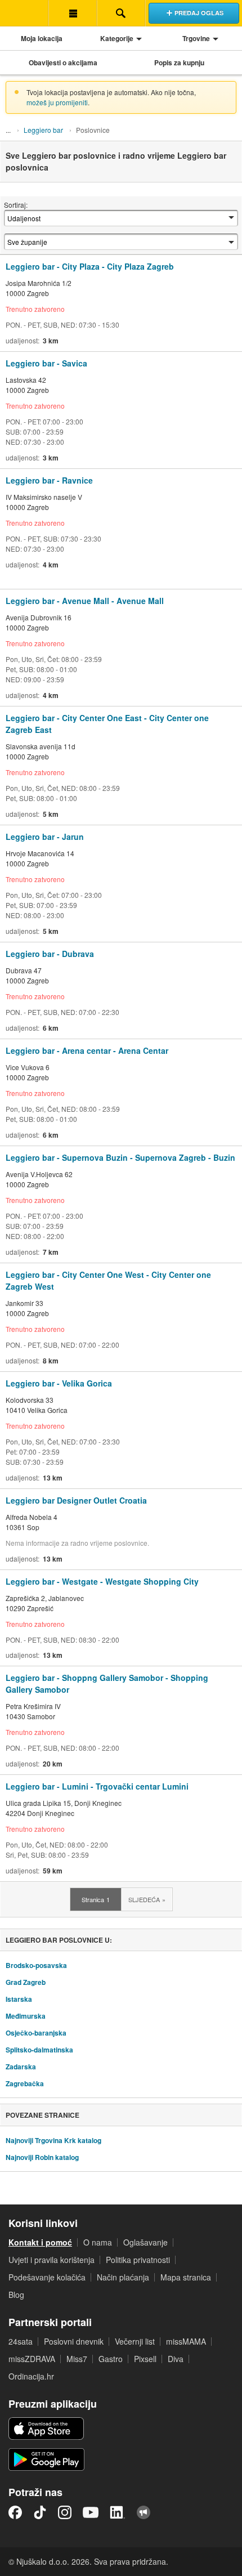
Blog (16, 2295)
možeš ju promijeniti (57, 102)
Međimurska (26, 2016)
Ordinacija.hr (31, 2376)
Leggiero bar (43, 130)
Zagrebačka (25, 2083)
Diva (176, 2359)
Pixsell (145, 2359)
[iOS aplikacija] (46, 2429)
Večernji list (135, 2341)
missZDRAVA (32, 2359)
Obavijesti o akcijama (63, 62)
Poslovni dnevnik (74, 2341)
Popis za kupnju (179, 62)
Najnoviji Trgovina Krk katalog (53, 2140)
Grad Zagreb (26, 1982)
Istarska (19, 1999)
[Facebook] (15, 2512)
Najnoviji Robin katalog (42, 2157)
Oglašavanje (145, 2242)
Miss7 (77, 2359)
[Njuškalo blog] (144, 2512)
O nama (98, 2242)
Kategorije (117, 38)
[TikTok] (40, 2512)
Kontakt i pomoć (40, 2242)
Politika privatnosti (138, 2260)
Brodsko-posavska (36, 1965)
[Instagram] (65, 2512)
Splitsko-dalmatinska (39, 2050)
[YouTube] (91, 2512)
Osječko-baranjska (36, 2033)
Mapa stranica (186, 2277)
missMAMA (186, 2341)
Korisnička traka (73, 13)
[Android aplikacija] (46, 2459)
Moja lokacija (42, 38)
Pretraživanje (121, 13)
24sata (21, 2341)
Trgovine (196, 38)
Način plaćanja (123, 2277)
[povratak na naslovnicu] (24, 13)
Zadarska (21, 2067)
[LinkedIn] (118, 2512)
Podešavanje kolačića (47, 2277)
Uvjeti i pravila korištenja (51, 2260)
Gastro (111, 2359)
